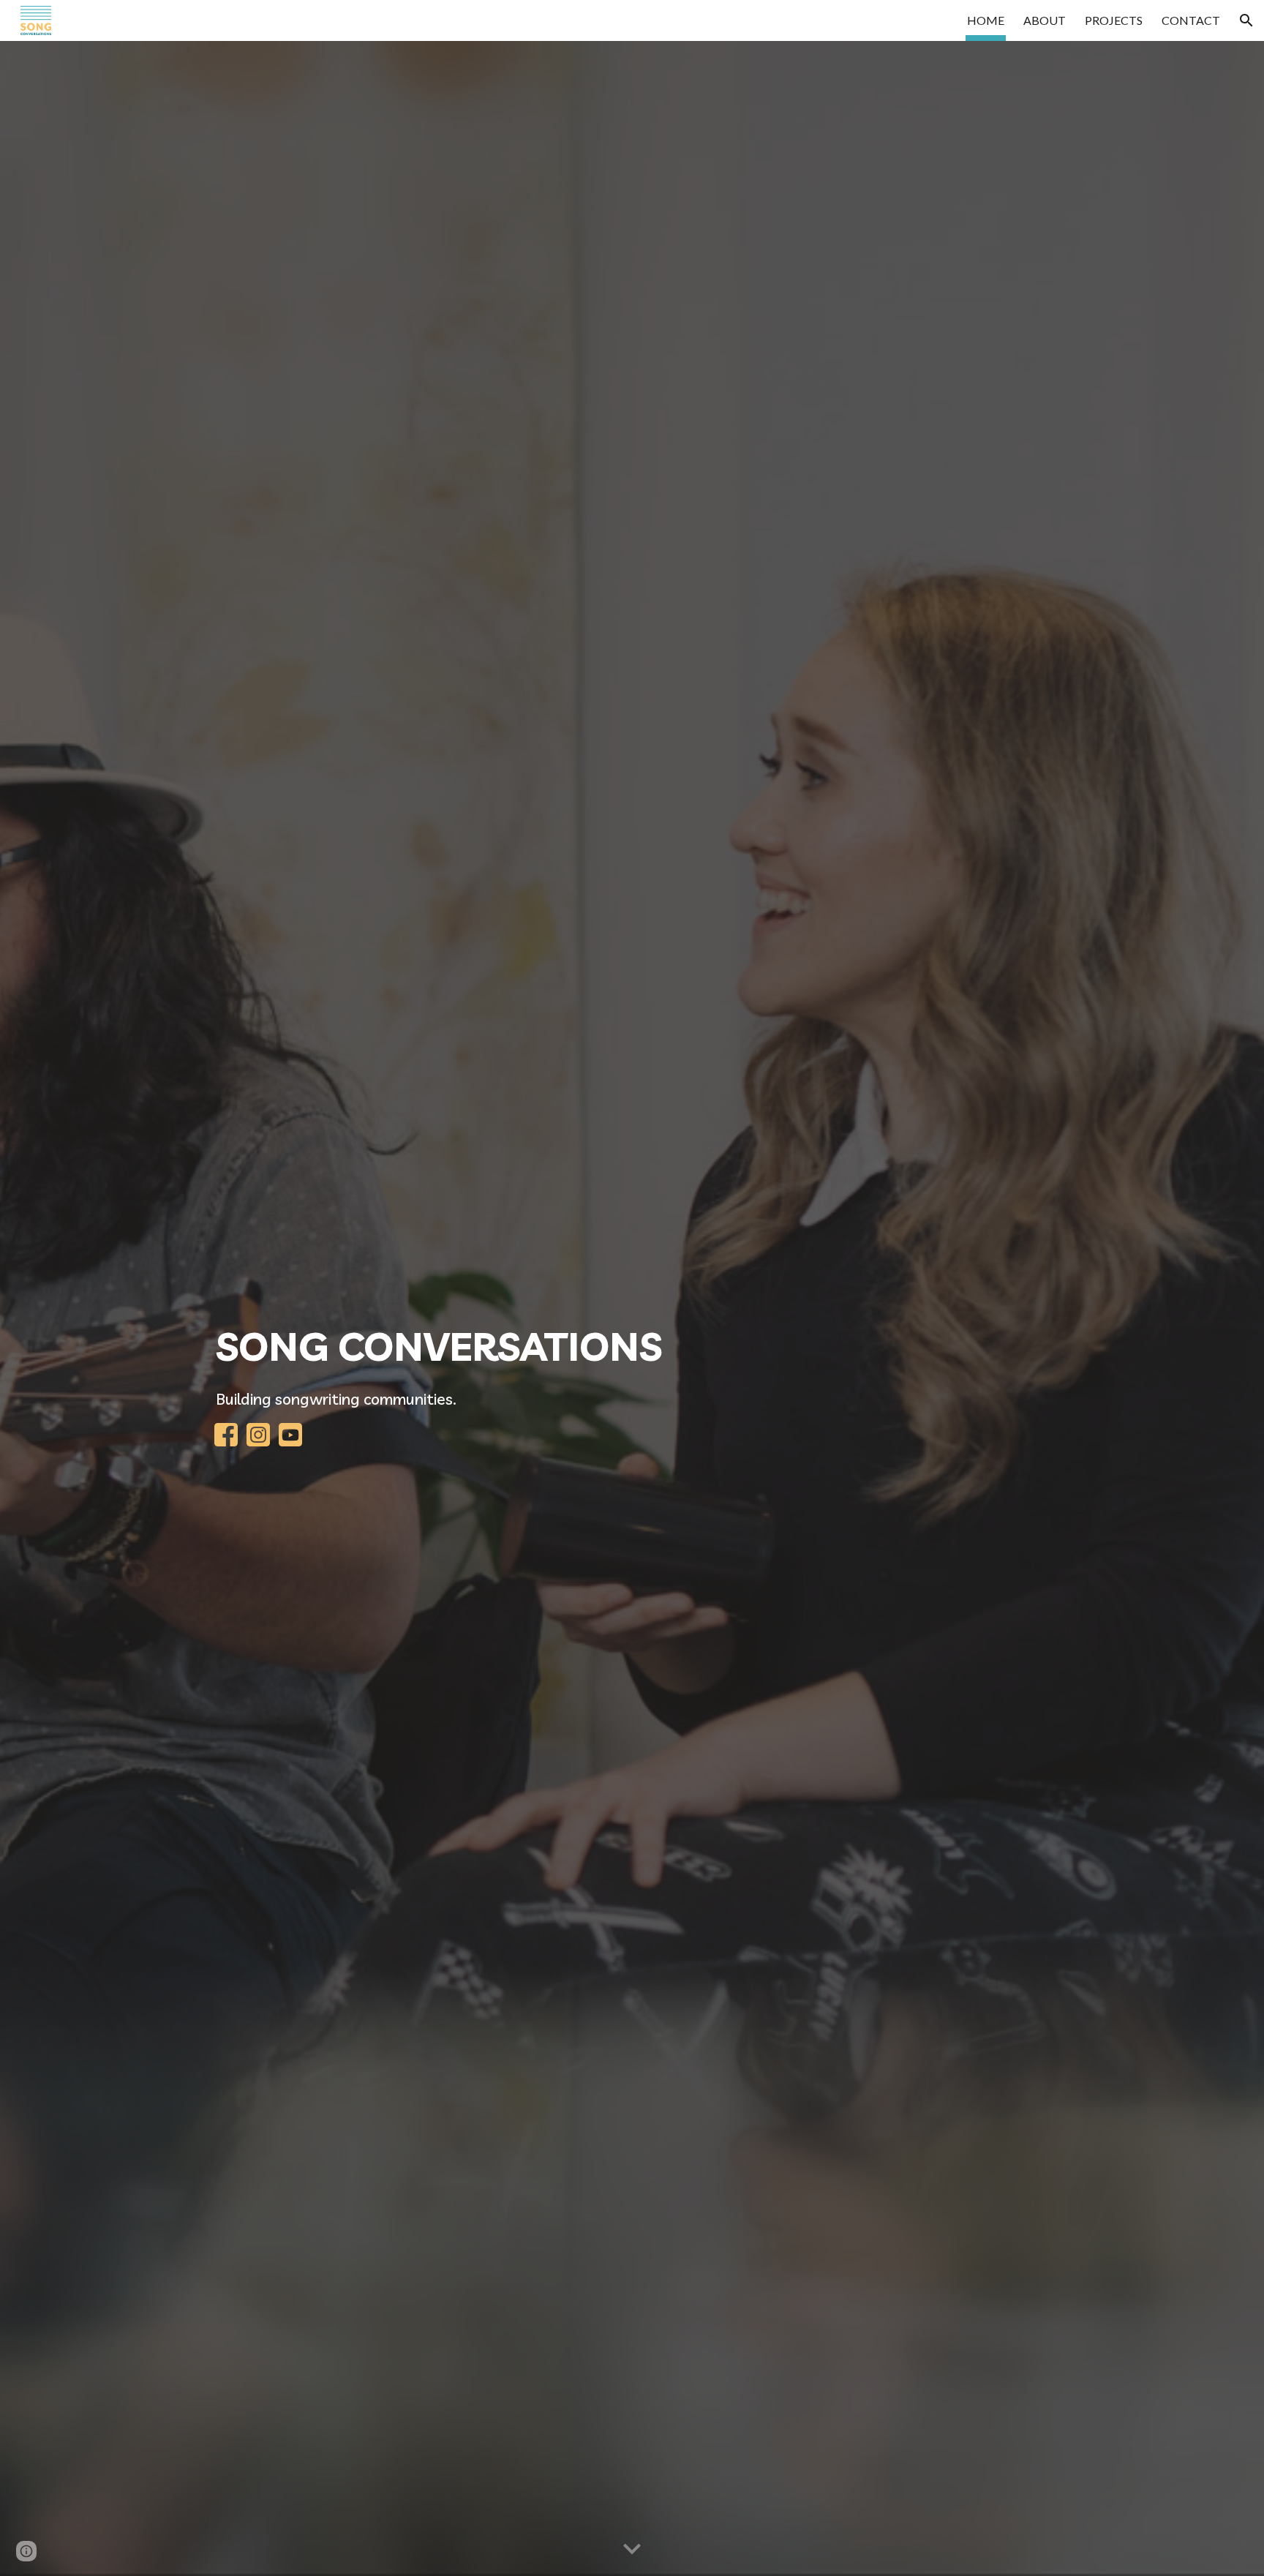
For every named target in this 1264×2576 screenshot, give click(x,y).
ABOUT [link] (1045, 20)
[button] (1246, 20)
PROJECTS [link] (1114, 20)
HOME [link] (986, 20)
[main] (632, 1346)
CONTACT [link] (1191, 20)
